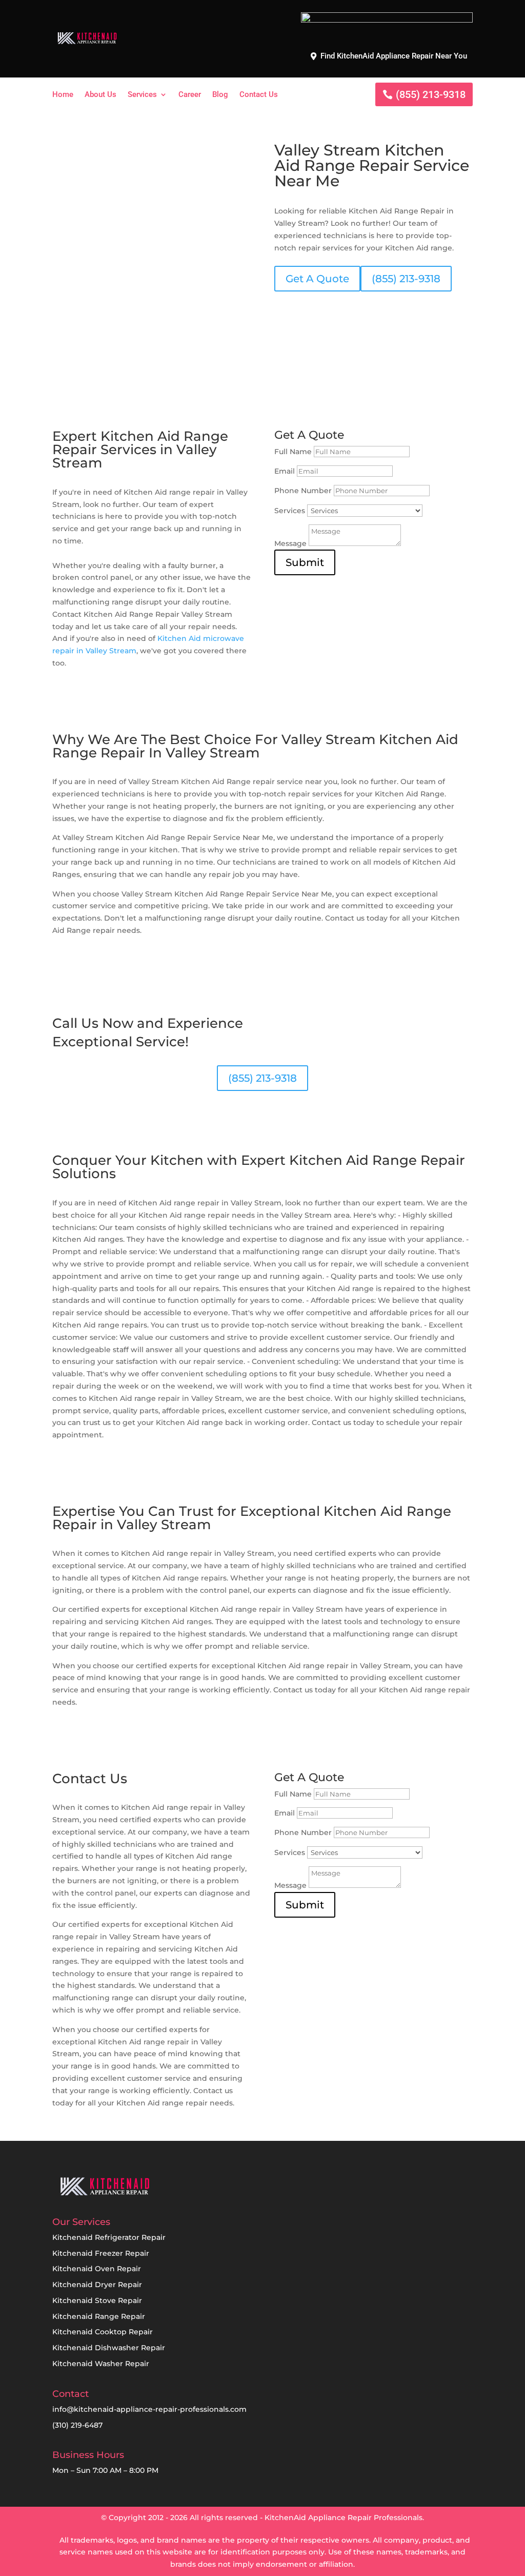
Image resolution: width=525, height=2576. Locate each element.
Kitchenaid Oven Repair (97, 2269)
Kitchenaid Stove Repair (97, 2300)
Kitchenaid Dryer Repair (97, 2285)
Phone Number (303, 491)
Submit (305, 562)
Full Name (293, 452)
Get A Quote (317, 279)
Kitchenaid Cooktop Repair (103, 2332)
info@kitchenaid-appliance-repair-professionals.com (149, 2409)
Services (142, 95)
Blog (220, 95)
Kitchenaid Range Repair (99, 2316)
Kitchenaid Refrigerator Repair (109, 2237)
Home (63, 95)
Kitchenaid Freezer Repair (101, 2253)
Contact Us (259, 95)
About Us (100, 95)
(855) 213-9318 (431, 94)
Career (190, 95)
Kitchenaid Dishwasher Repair (109, 2348)
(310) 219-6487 (77, 2425)
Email (285, 471)
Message (290, 543)
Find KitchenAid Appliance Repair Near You (394, 56)
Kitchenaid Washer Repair (101, 2364)
